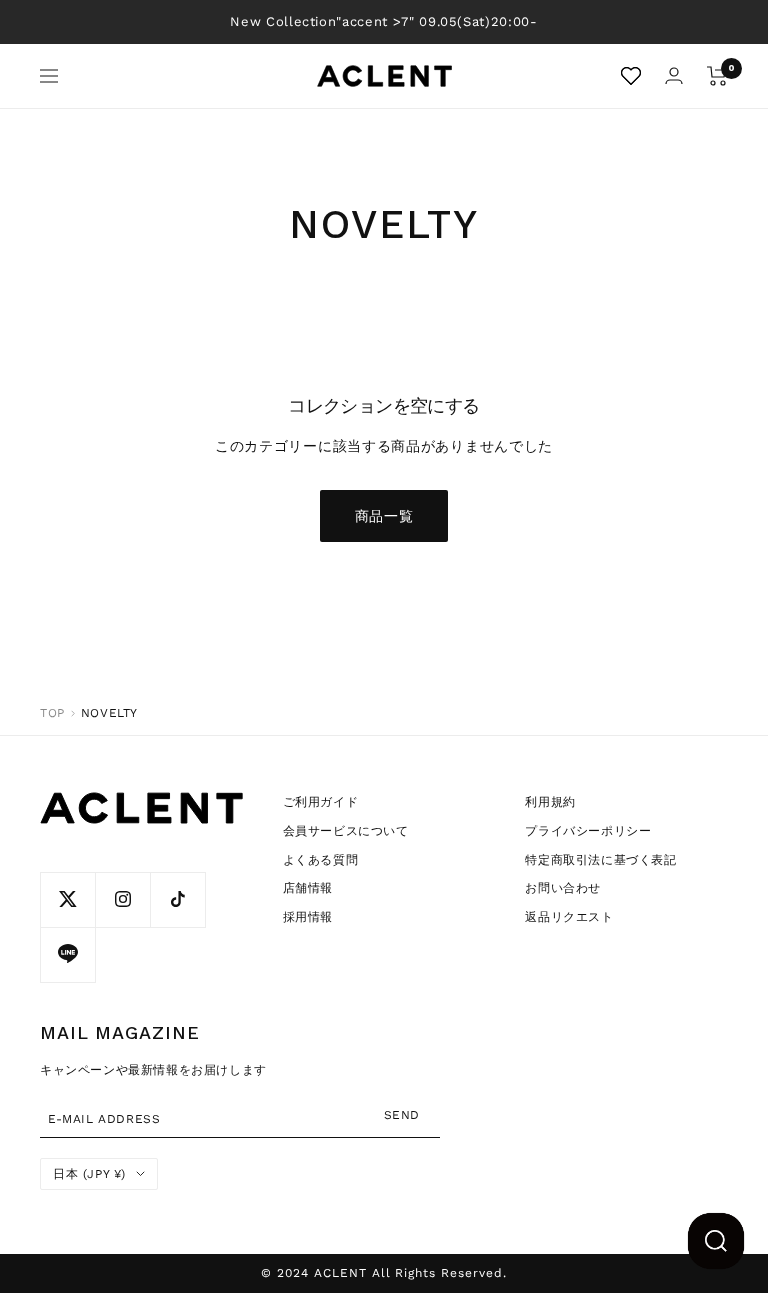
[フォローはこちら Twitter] (67, 899)
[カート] (717, 76)
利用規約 (550, 802)
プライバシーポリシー (588, 831)
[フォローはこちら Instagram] (122, 899)
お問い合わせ (563, 888)
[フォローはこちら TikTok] (177, 899)
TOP (52, 713)
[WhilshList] (631, 76)
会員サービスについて (346, 831)
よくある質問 (321, 860)
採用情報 (308, 917)
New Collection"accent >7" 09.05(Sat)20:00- (383, 21)
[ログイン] (674, 75)
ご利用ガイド (321, 802)
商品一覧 (384, 516)
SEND (402, 1115)
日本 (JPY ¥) (89, 1174)
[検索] (716, 1241)
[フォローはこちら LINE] (67, 954)
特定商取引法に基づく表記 (600, 860)
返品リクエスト (569, 917)
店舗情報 (308, 888)
